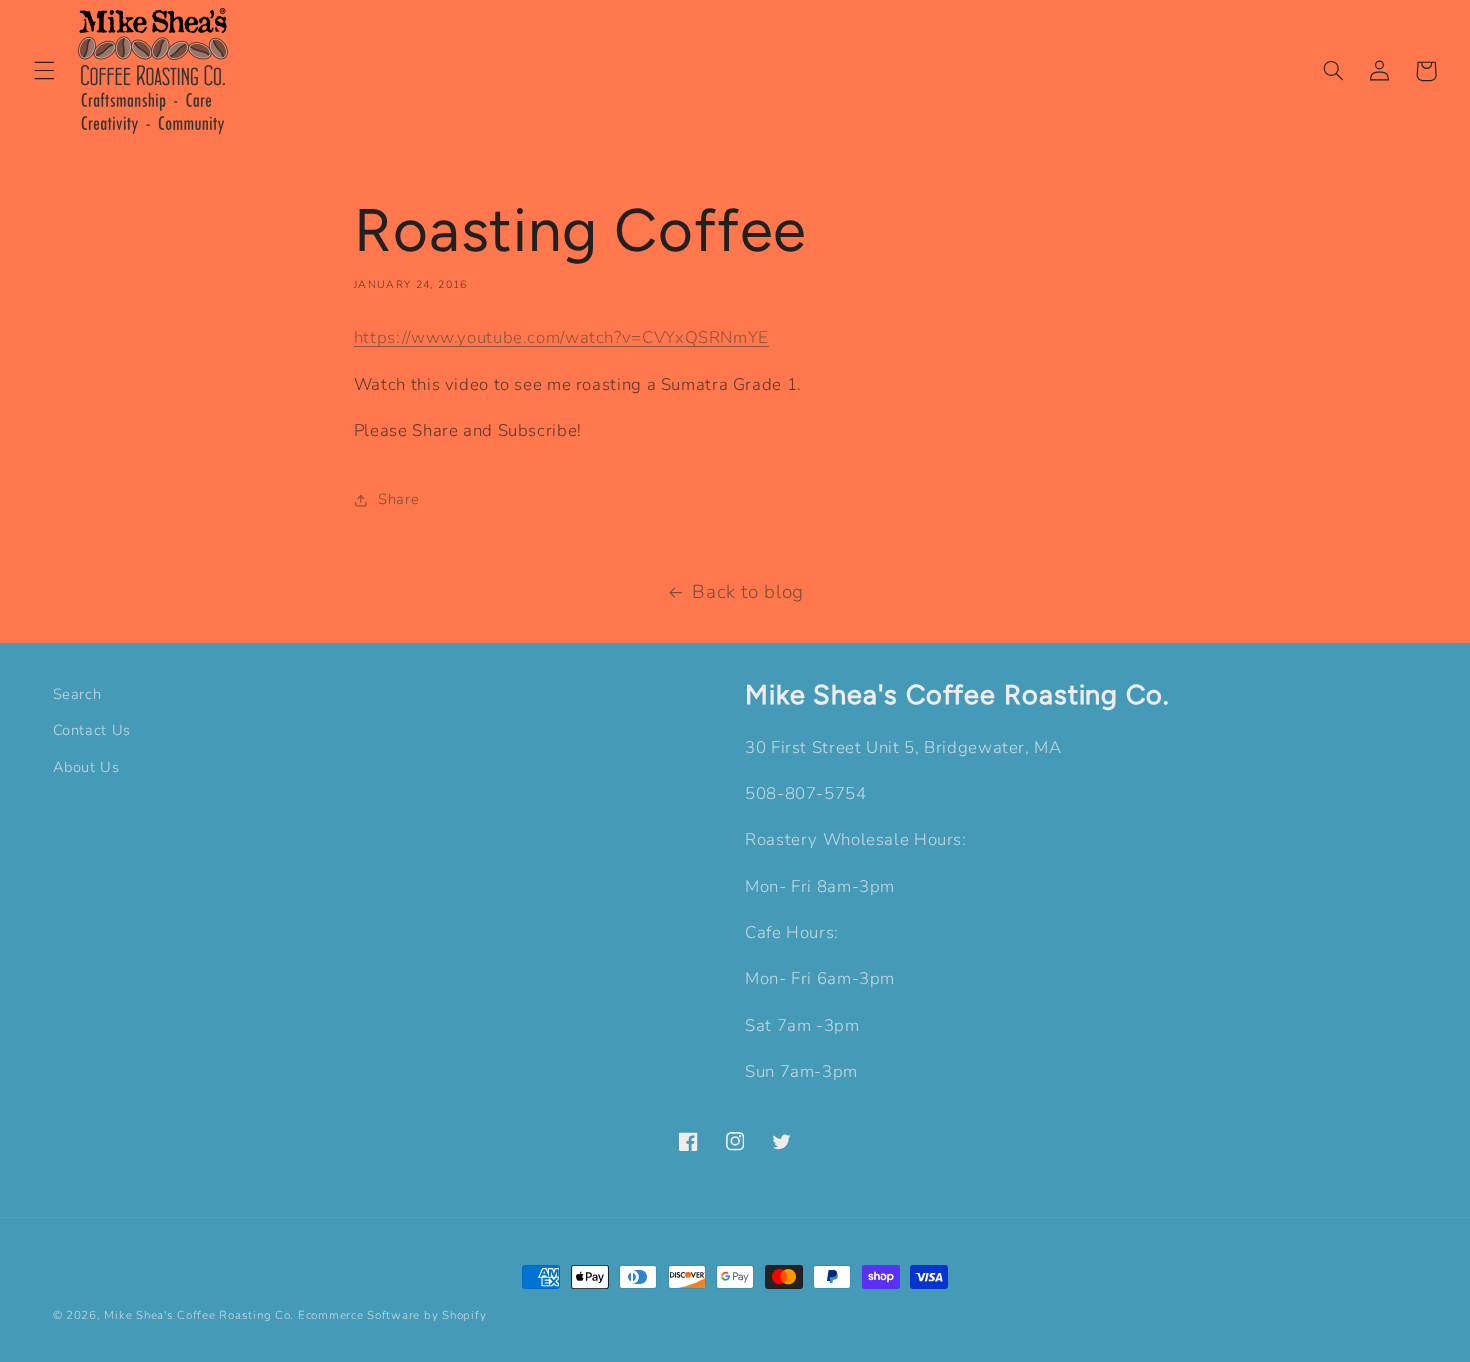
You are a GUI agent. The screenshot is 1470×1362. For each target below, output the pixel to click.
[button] (44, 71)
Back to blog (748, 592)
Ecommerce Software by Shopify (392, 1315)
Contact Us (92, 730)
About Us (86, 767)
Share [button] (398, 499)
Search (77, 694)
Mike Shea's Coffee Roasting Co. (199, 1315)
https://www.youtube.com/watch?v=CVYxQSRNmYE (561, 337)
